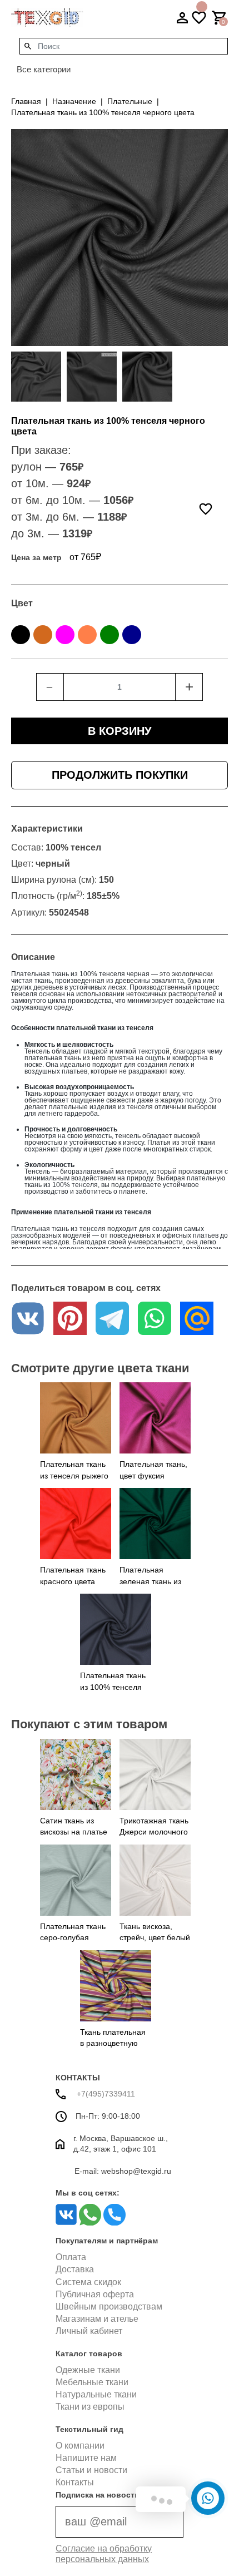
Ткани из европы (90, 2407)
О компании (80, 2446)
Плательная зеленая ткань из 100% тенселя (150, 1581)
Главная (26, 101)
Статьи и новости (91, 2470)
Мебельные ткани (92, 2382)
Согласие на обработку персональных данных (104, 2554)
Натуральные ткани (96, 2394)
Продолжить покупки (120, 775)
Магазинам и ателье (97, 2319)
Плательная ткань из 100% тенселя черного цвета (103, 112)
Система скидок (88, 2282)
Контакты (75, 2482)
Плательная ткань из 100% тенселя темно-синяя (113, 1687)
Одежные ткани (88, 2370)
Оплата (71, 2257)
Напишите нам (86, 2458)
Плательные (130, 101)
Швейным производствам (109, 2306)
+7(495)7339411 (105, 2094)
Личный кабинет (89, 2331)
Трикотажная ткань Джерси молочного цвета (154, 1832)
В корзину (120, 731)
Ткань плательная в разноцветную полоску (113, 2043)
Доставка (75, 2269)
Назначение (74, 101)
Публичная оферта (95, 2294)
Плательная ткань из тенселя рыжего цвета (74, 1475)
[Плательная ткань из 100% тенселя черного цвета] (36, 377)
